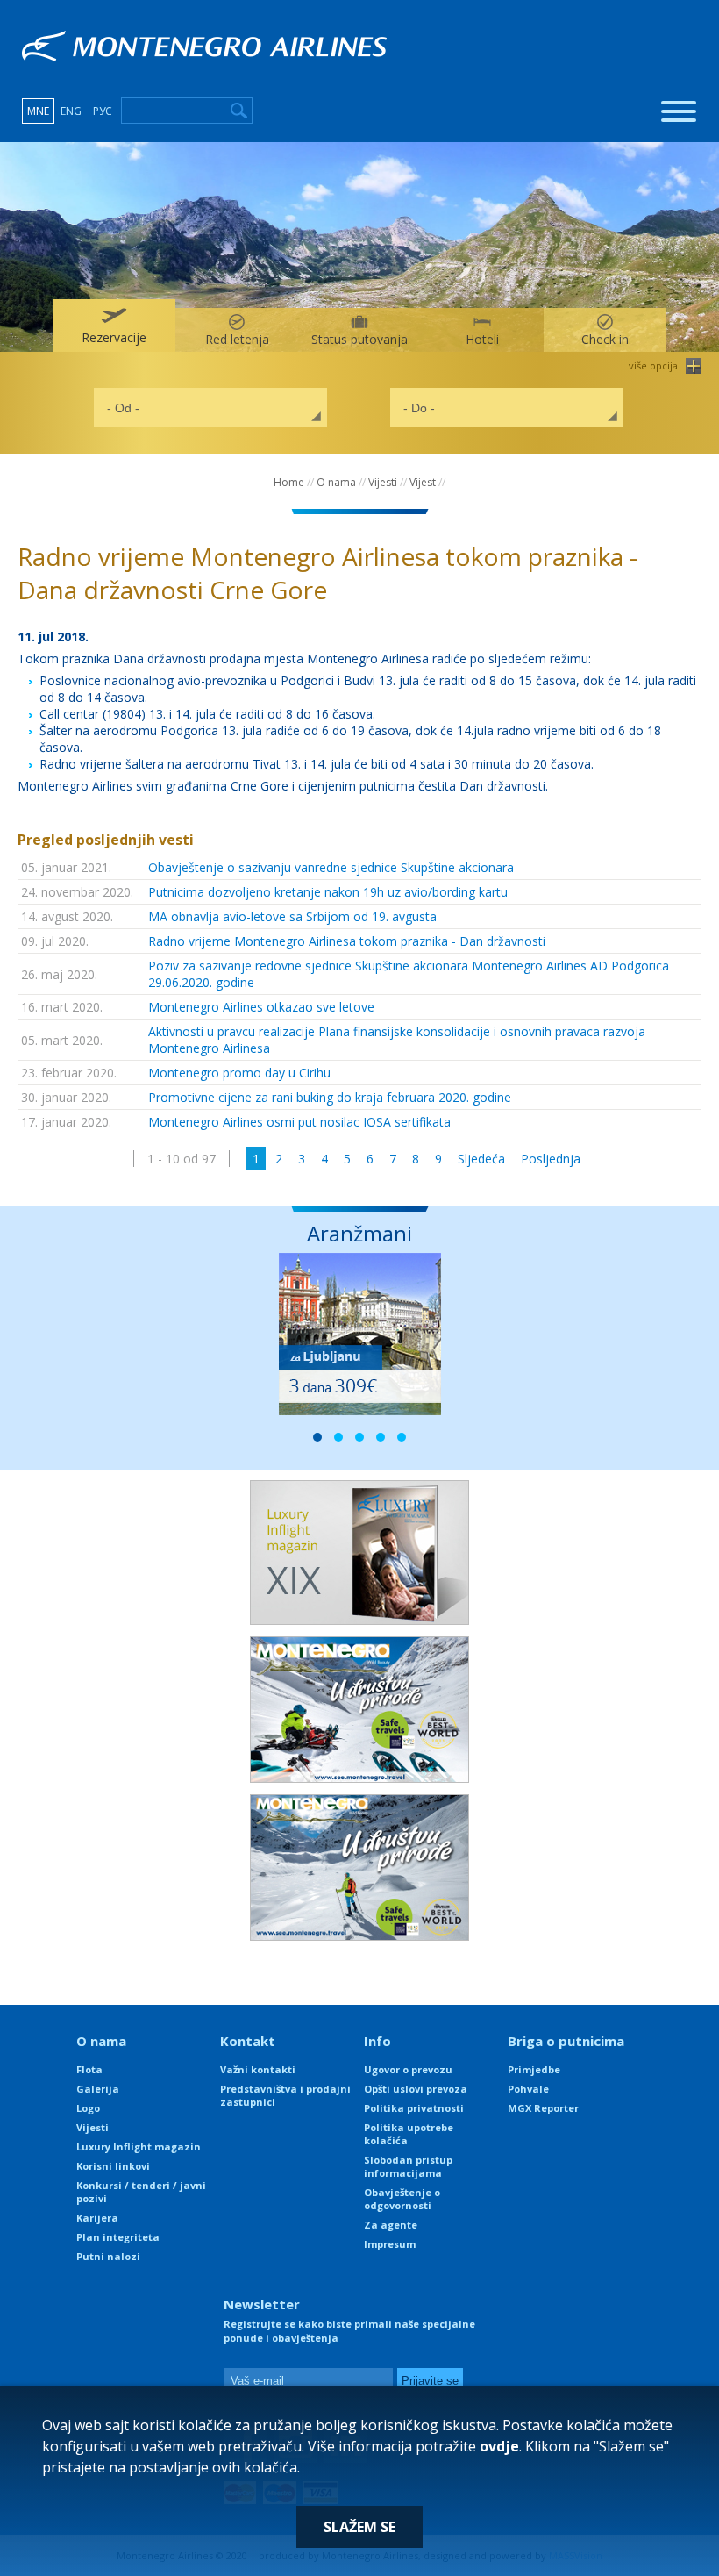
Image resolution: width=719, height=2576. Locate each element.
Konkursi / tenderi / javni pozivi (141, 2192)
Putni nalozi (108, 2256)
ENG (71, 111)
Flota (89, 2069)
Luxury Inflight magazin (139, 2147)
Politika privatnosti (414, 2108)
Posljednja (551, 1159)
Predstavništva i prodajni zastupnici (285, 2095)
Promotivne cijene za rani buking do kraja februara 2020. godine (330, 1097)
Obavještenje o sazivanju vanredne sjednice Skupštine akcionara (331, 867)
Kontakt (248, 2041)
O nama (336, 482)
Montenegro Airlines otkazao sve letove (261, 1007)
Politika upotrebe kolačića (409, 2134)
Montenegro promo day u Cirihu (239, 1073)
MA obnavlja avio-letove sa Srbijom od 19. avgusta (292, 916)
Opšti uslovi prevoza (416, 2089)
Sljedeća (481, 1159)
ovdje (499, 2446)
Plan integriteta (118, 2237)
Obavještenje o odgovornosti (402, 2199)
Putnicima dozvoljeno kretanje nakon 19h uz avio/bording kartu (328, 892)
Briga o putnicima (566, 2041)
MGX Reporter (543, 2108)
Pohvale (528, 2089)
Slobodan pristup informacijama (408, 2166)
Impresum (390, 2244)
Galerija (98, 2089)
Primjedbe (534, 2069)
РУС (103, 111)
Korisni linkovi (113, 2166)
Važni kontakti (258, 2069)
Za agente (391, 2225)
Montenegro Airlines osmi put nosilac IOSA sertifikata (299, 1122)
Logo (88, 2108)
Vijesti (383, 482)
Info (377, 2041)
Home (289, 482)
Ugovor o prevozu (408, 2069)
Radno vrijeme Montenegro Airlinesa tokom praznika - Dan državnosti (347, 941)
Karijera (97, 2218)
